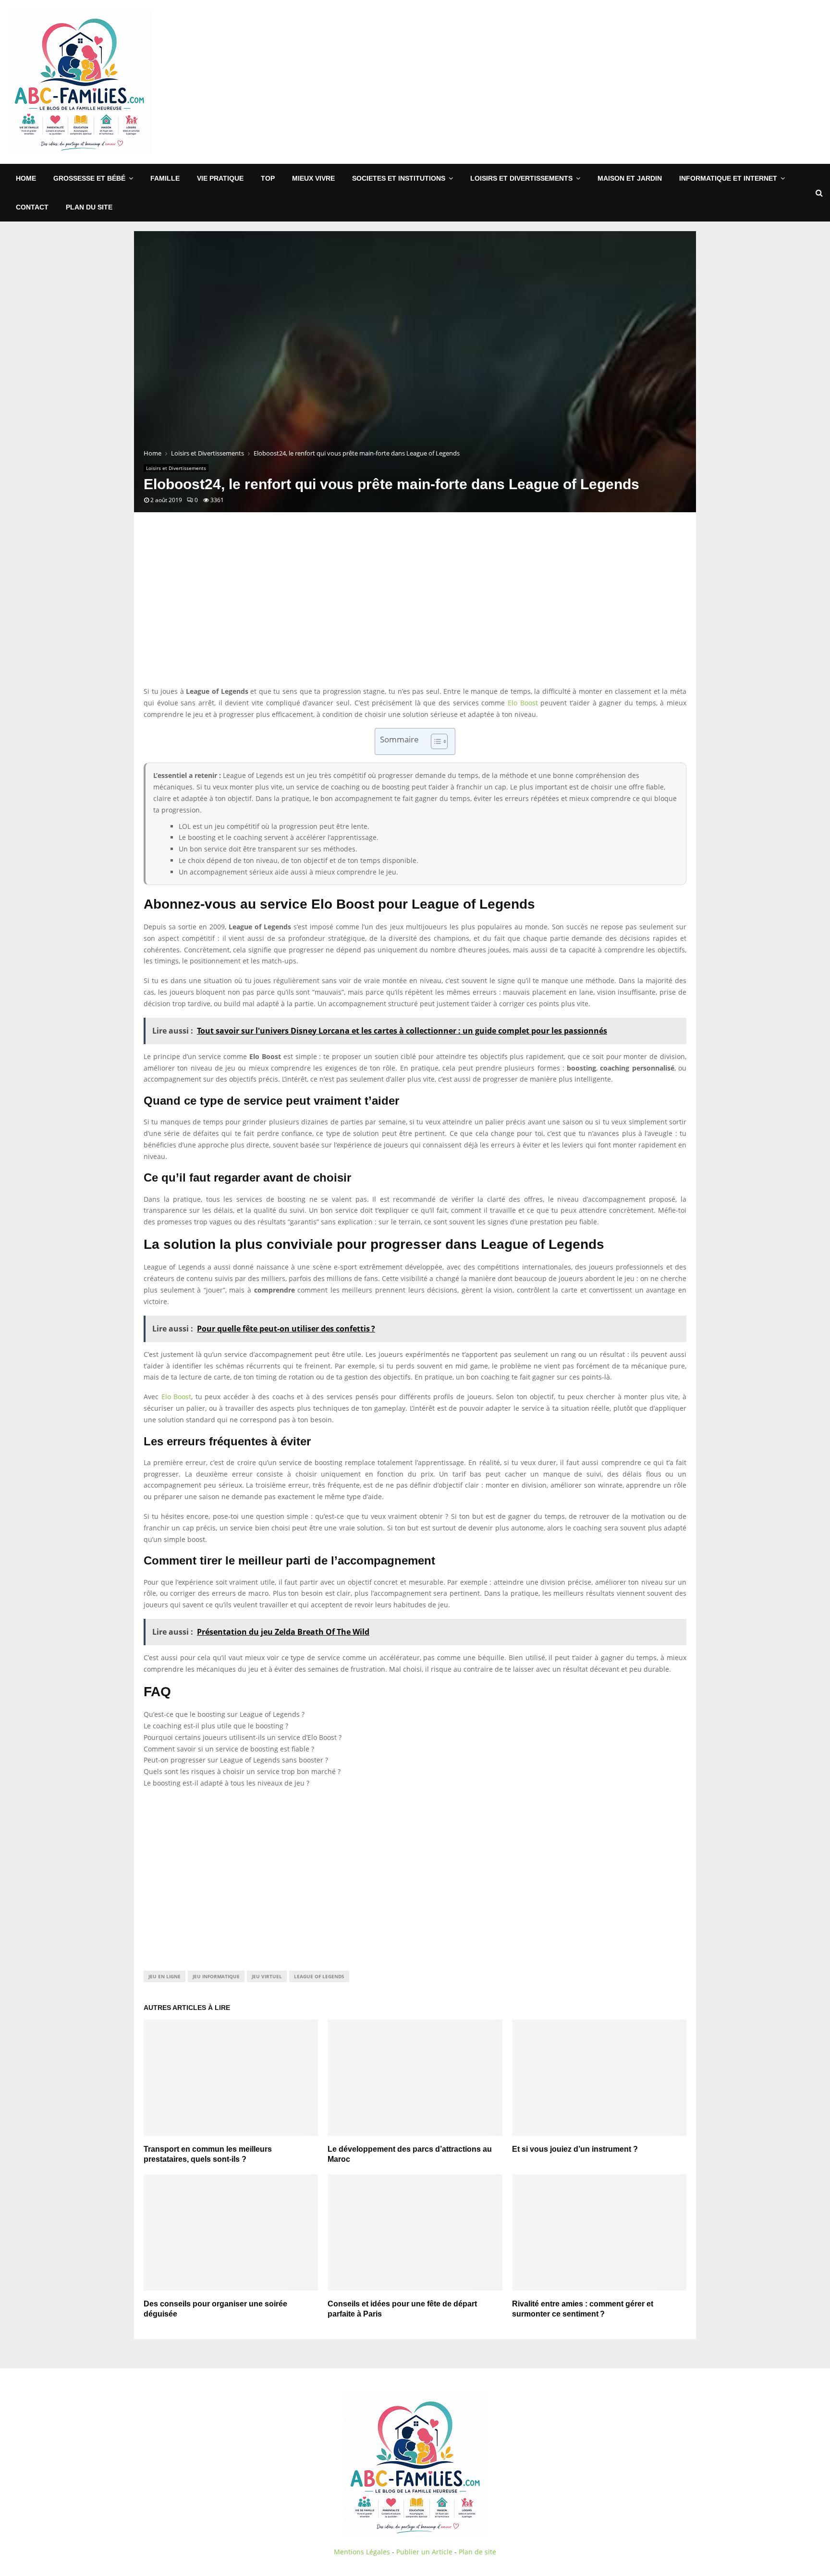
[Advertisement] (648, 82)
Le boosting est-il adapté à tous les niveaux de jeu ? (226, 1783)
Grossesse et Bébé (89, 178)
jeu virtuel (267, 1976)
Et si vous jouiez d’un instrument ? (575, 2149)
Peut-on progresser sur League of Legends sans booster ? (236, 1760)
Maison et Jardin (630, 178)
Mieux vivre (313, 178)
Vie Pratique (220, 178)
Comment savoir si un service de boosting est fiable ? (229, 1749)
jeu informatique (216, 1976)
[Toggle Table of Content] (434, 741)
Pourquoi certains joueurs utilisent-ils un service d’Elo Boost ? (243, 1737)
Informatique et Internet (728, 178)
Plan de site (477, 2552)
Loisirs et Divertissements (521, 178)
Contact (32, 207)
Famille (165, 178)
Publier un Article (424, 2552)
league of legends (319, 1976)
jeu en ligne (165, 1976)
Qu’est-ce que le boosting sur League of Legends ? (224, 1714)
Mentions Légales (362, 2552)
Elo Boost (523, 703)
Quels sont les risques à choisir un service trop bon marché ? (242, 1771)
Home (26, 178)
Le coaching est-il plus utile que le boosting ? (216, 1726)
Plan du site (89, 207)
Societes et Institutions (399, 178)
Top (268, 178)
